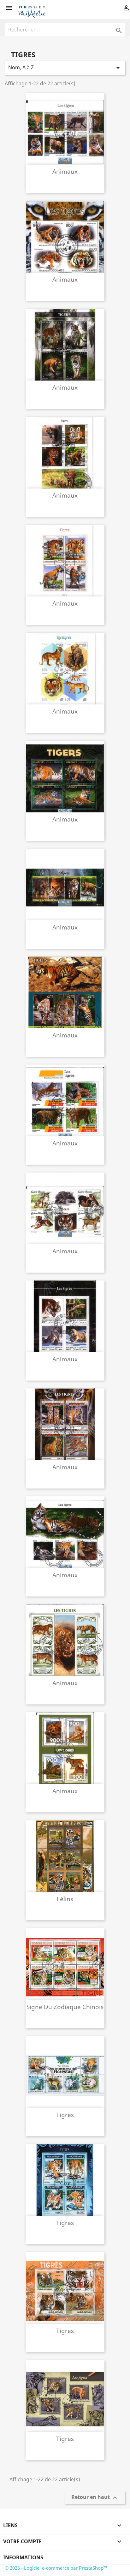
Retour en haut (95, 2498)
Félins (65, 1899)
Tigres (65, 2115)
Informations (23, 2557)
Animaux (65, 171)
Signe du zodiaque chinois (65, 2007)
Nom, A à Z (65, 68)
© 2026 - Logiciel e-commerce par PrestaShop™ (56, 2568)
